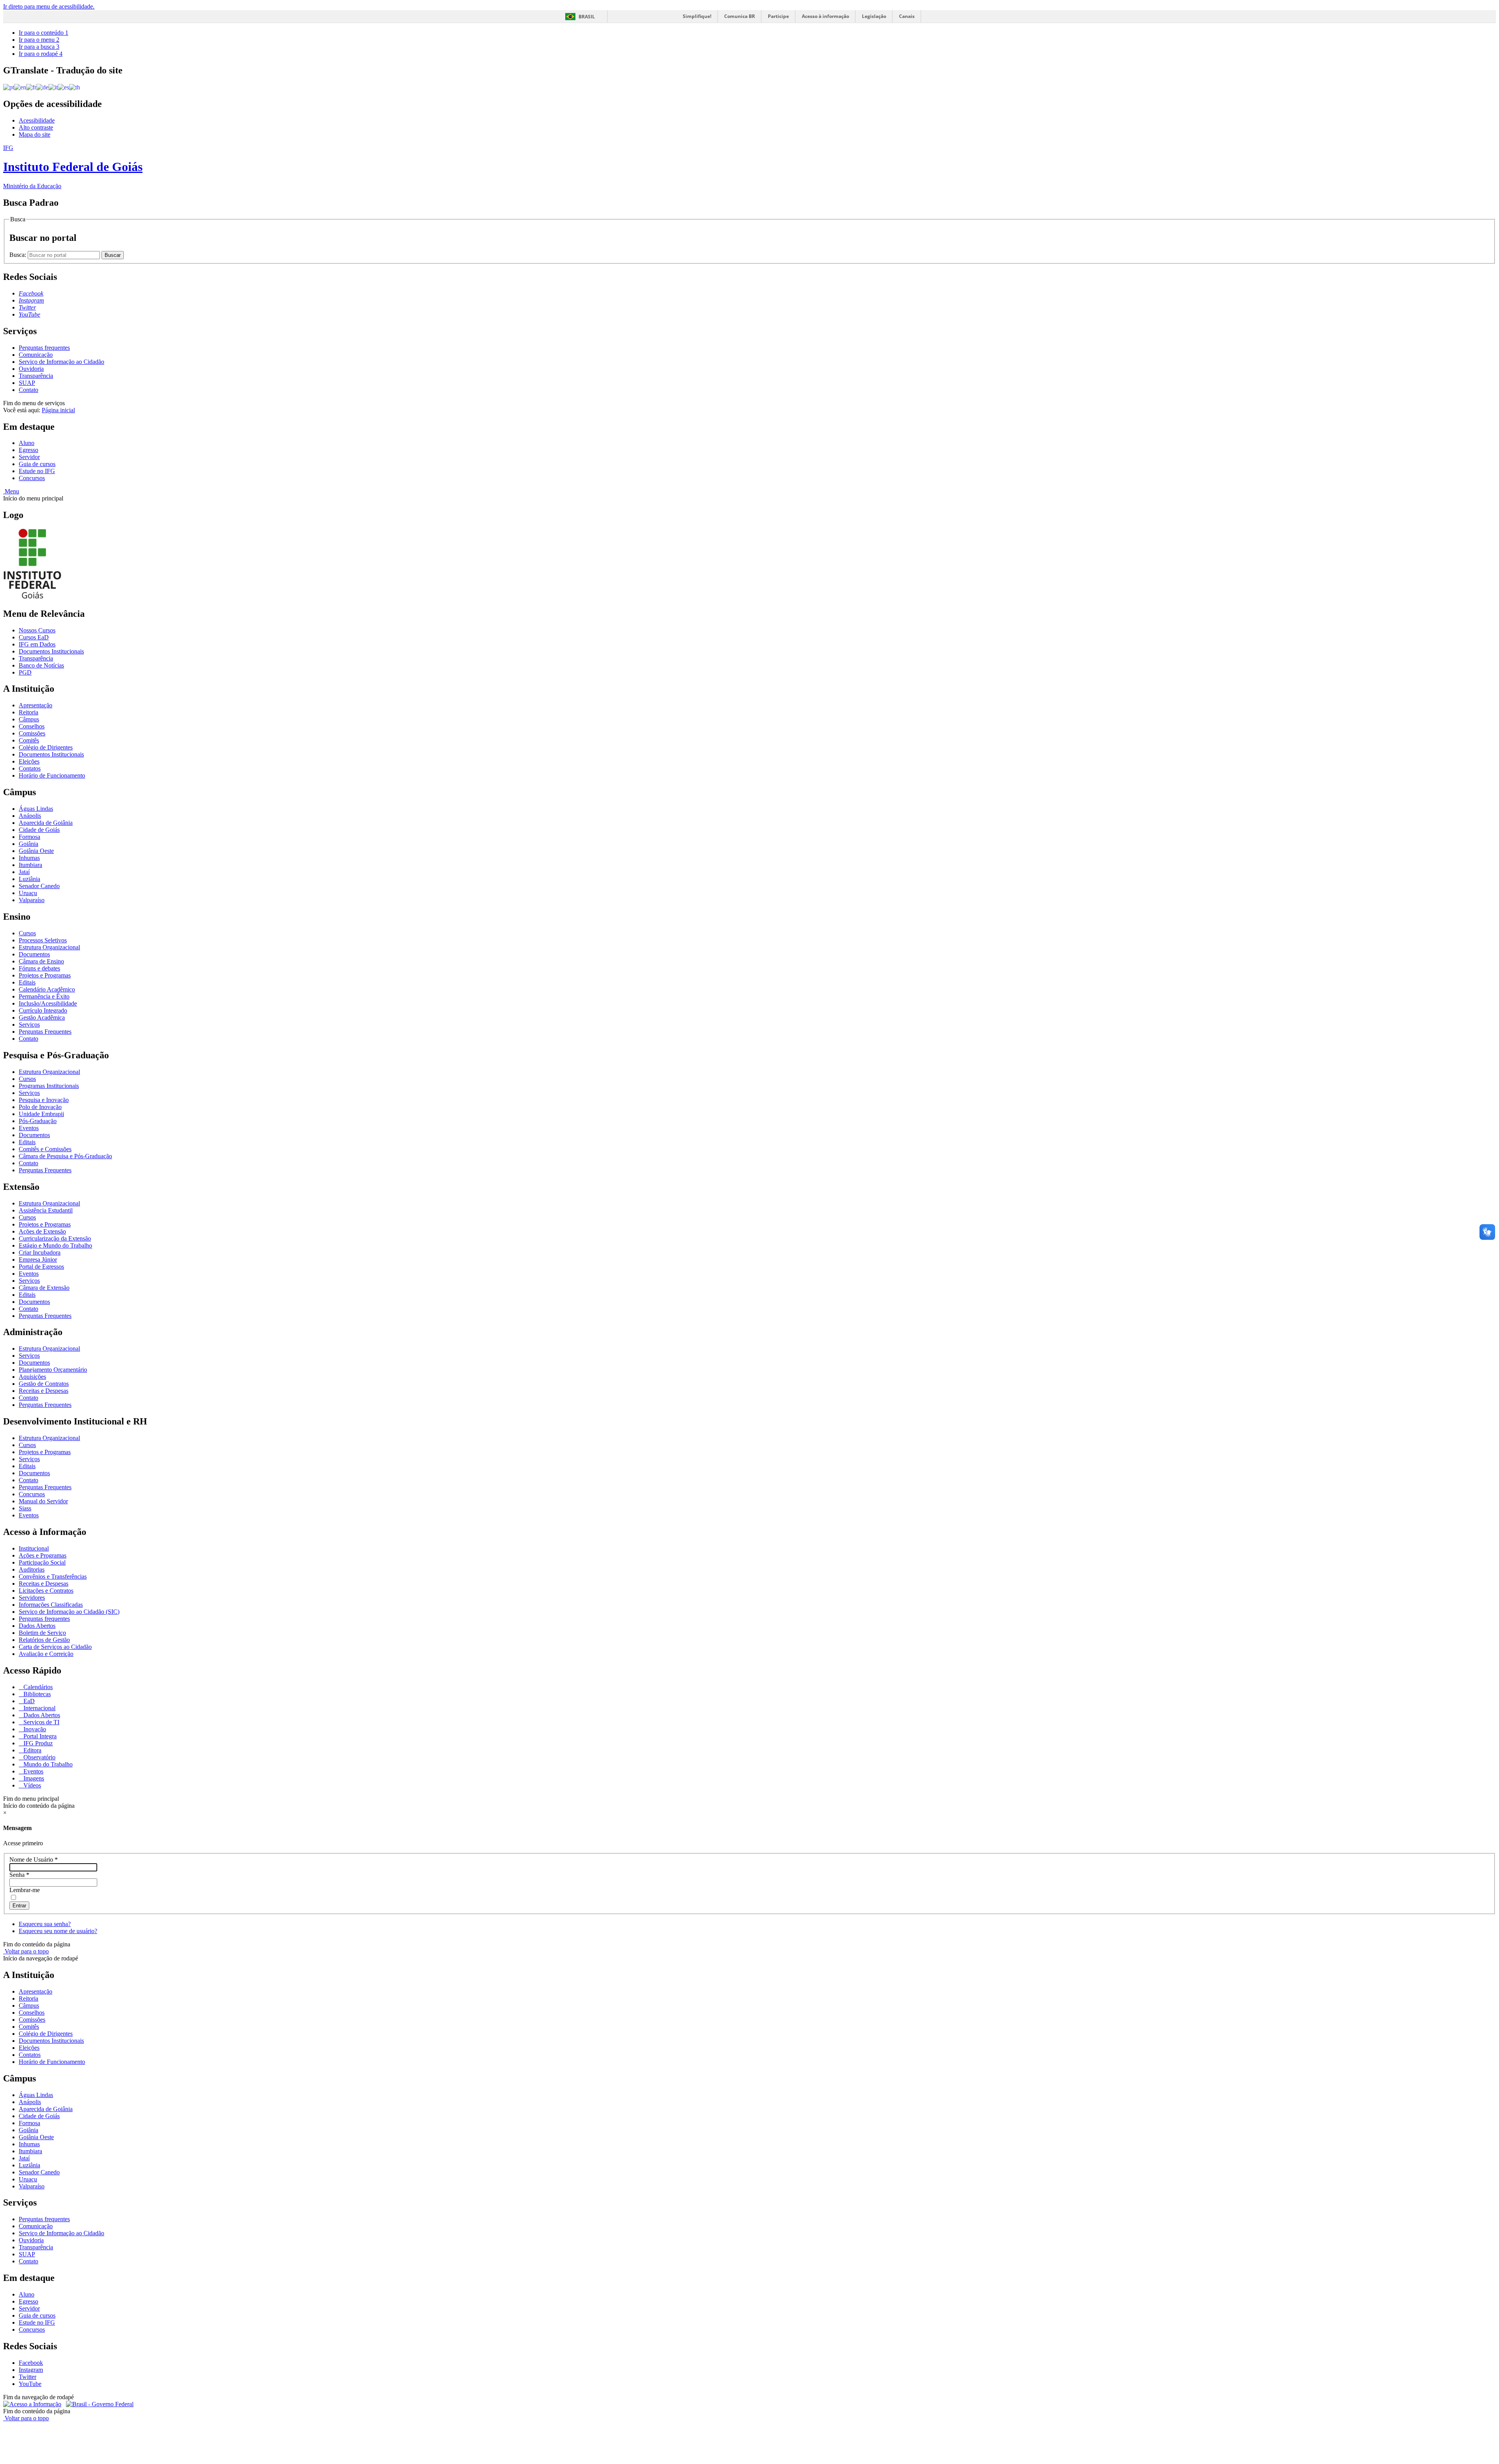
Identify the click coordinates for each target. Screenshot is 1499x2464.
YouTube (30, 2384)
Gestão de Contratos (44, 1384)
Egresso (28, 450)
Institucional (34, 1548)
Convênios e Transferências (53, 1576)
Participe (778, 16)
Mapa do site (35, 134)
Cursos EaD (34, 637)
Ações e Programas (43, 1555)
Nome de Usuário (34, 1860)
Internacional (39, 1708)
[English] (20, 87)
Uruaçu (28, 893)
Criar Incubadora (40, 1252)
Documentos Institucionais (51, 651)
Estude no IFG (37, 471)
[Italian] (53, 87)
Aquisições (32, 1377)
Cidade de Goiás (39, 830)
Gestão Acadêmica (42, 1017)
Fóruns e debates (39, 968)
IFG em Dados (37, 644)
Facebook (31, 2363)
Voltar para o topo (26, 1951)
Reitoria (28, 712)
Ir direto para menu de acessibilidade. (49, 6)
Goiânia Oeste (36, 851)
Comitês (29, 740)
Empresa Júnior (38, 1260)
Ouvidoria (31, 369)
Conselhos (32, 726)
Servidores (32, 1598)
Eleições (29, 761)
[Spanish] (63, 87)
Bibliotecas (36, 1694)
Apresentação (36, 705)
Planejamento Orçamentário (53, 1370)
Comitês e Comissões (45, 1149)
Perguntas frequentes (44, 348)
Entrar (19, 1906)
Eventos (29, 1128)
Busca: (19, 255)
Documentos (34, 954)
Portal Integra (39, 1736)
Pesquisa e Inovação (44, 1100)
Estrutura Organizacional (49, 947)
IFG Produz (37, 1743)
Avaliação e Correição (46, 1654)
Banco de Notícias (41, 665)
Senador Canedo (39, 886)
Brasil (587, 17)
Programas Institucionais (49, 1086)
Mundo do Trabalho (47, 1764)
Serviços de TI (41, 1722)
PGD (25, 672)
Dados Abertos (37, 1626)
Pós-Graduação (38, 1121)
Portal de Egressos (41, 1267)
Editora (32, 1750)
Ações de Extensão (42, 1231)
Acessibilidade (37, 120)
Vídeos (31, 1785)
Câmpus (29, 719)
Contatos (30, 768)
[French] (31, 87)
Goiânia (28, 844)
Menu (11, 491)
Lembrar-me (25, 1890)
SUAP (27, 383)
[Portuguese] (9, 87)
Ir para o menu (39, 40)
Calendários (37, 1687)
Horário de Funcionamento (52, 775)
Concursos (32, 478)
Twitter (28, 2377)
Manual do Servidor (43, 1501)
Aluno (27, 443)
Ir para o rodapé (41, 54)
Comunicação (36, 355)
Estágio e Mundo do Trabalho (55, 1245)
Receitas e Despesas (44, 1391)
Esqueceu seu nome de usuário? (58, 1931)
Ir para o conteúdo (44, 33)
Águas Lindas (36, 809)
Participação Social (42, 1562)
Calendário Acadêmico (47, 989)
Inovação (34, 1729)
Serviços (29, 1025)
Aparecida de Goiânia (46, 823)
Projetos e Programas (45, 975)
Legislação (874, 16)
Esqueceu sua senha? (45, 1924)
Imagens (33, 1778)
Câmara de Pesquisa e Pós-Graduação (65, 1156)
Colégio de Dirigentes (46, 747)
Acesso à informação (825, 16)
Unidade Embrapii (41, 1114)
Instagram (31, 2370)
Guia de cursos (37, 464)
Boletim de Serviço (42, 1633)
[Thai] (75, 87)
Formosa (29, 837)
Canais (907, 16)
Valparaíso (32, 900)
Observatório (39, 1757)
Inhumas (29, 858)
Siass (25, 1508)
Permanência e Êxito (44, 996)
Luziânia (29, 879)
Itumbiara (30, 865)
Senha (19, 1875)
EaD (28, 1701)
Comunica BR (740, 16)
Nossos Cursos (37, 630)
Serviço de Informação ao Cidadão (61, 362)
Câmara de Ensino (41, 961)
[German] (42, 87)
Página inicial (58, 410)
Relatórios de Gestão (44, 1640)
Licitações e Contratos (46, 1591)
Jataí (24, 872)
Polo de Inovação (40, 1107)
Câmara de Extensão (44, 1288)
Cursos (27, 933)
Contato (28, 390)
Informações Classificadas (51, 1605)
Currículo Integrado (43, 1010)
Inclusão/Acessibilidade (48, 1003)
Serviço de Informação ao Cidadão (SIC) (69, 1612)
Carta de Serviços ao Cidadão (55, 1647)
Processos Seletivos (43, 940)
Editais (27, 982)
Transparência (36, 376)
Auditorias (32, 1569)
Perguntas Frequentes (45, 1032)
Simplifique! (697, 16)
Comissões (32, 733)
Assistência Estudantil (46, 1210)
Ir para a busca (39, 47)
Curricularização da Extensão (55, 1238)
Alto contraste (36, 127)
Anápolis (30, 816)
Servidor (29, 457)
